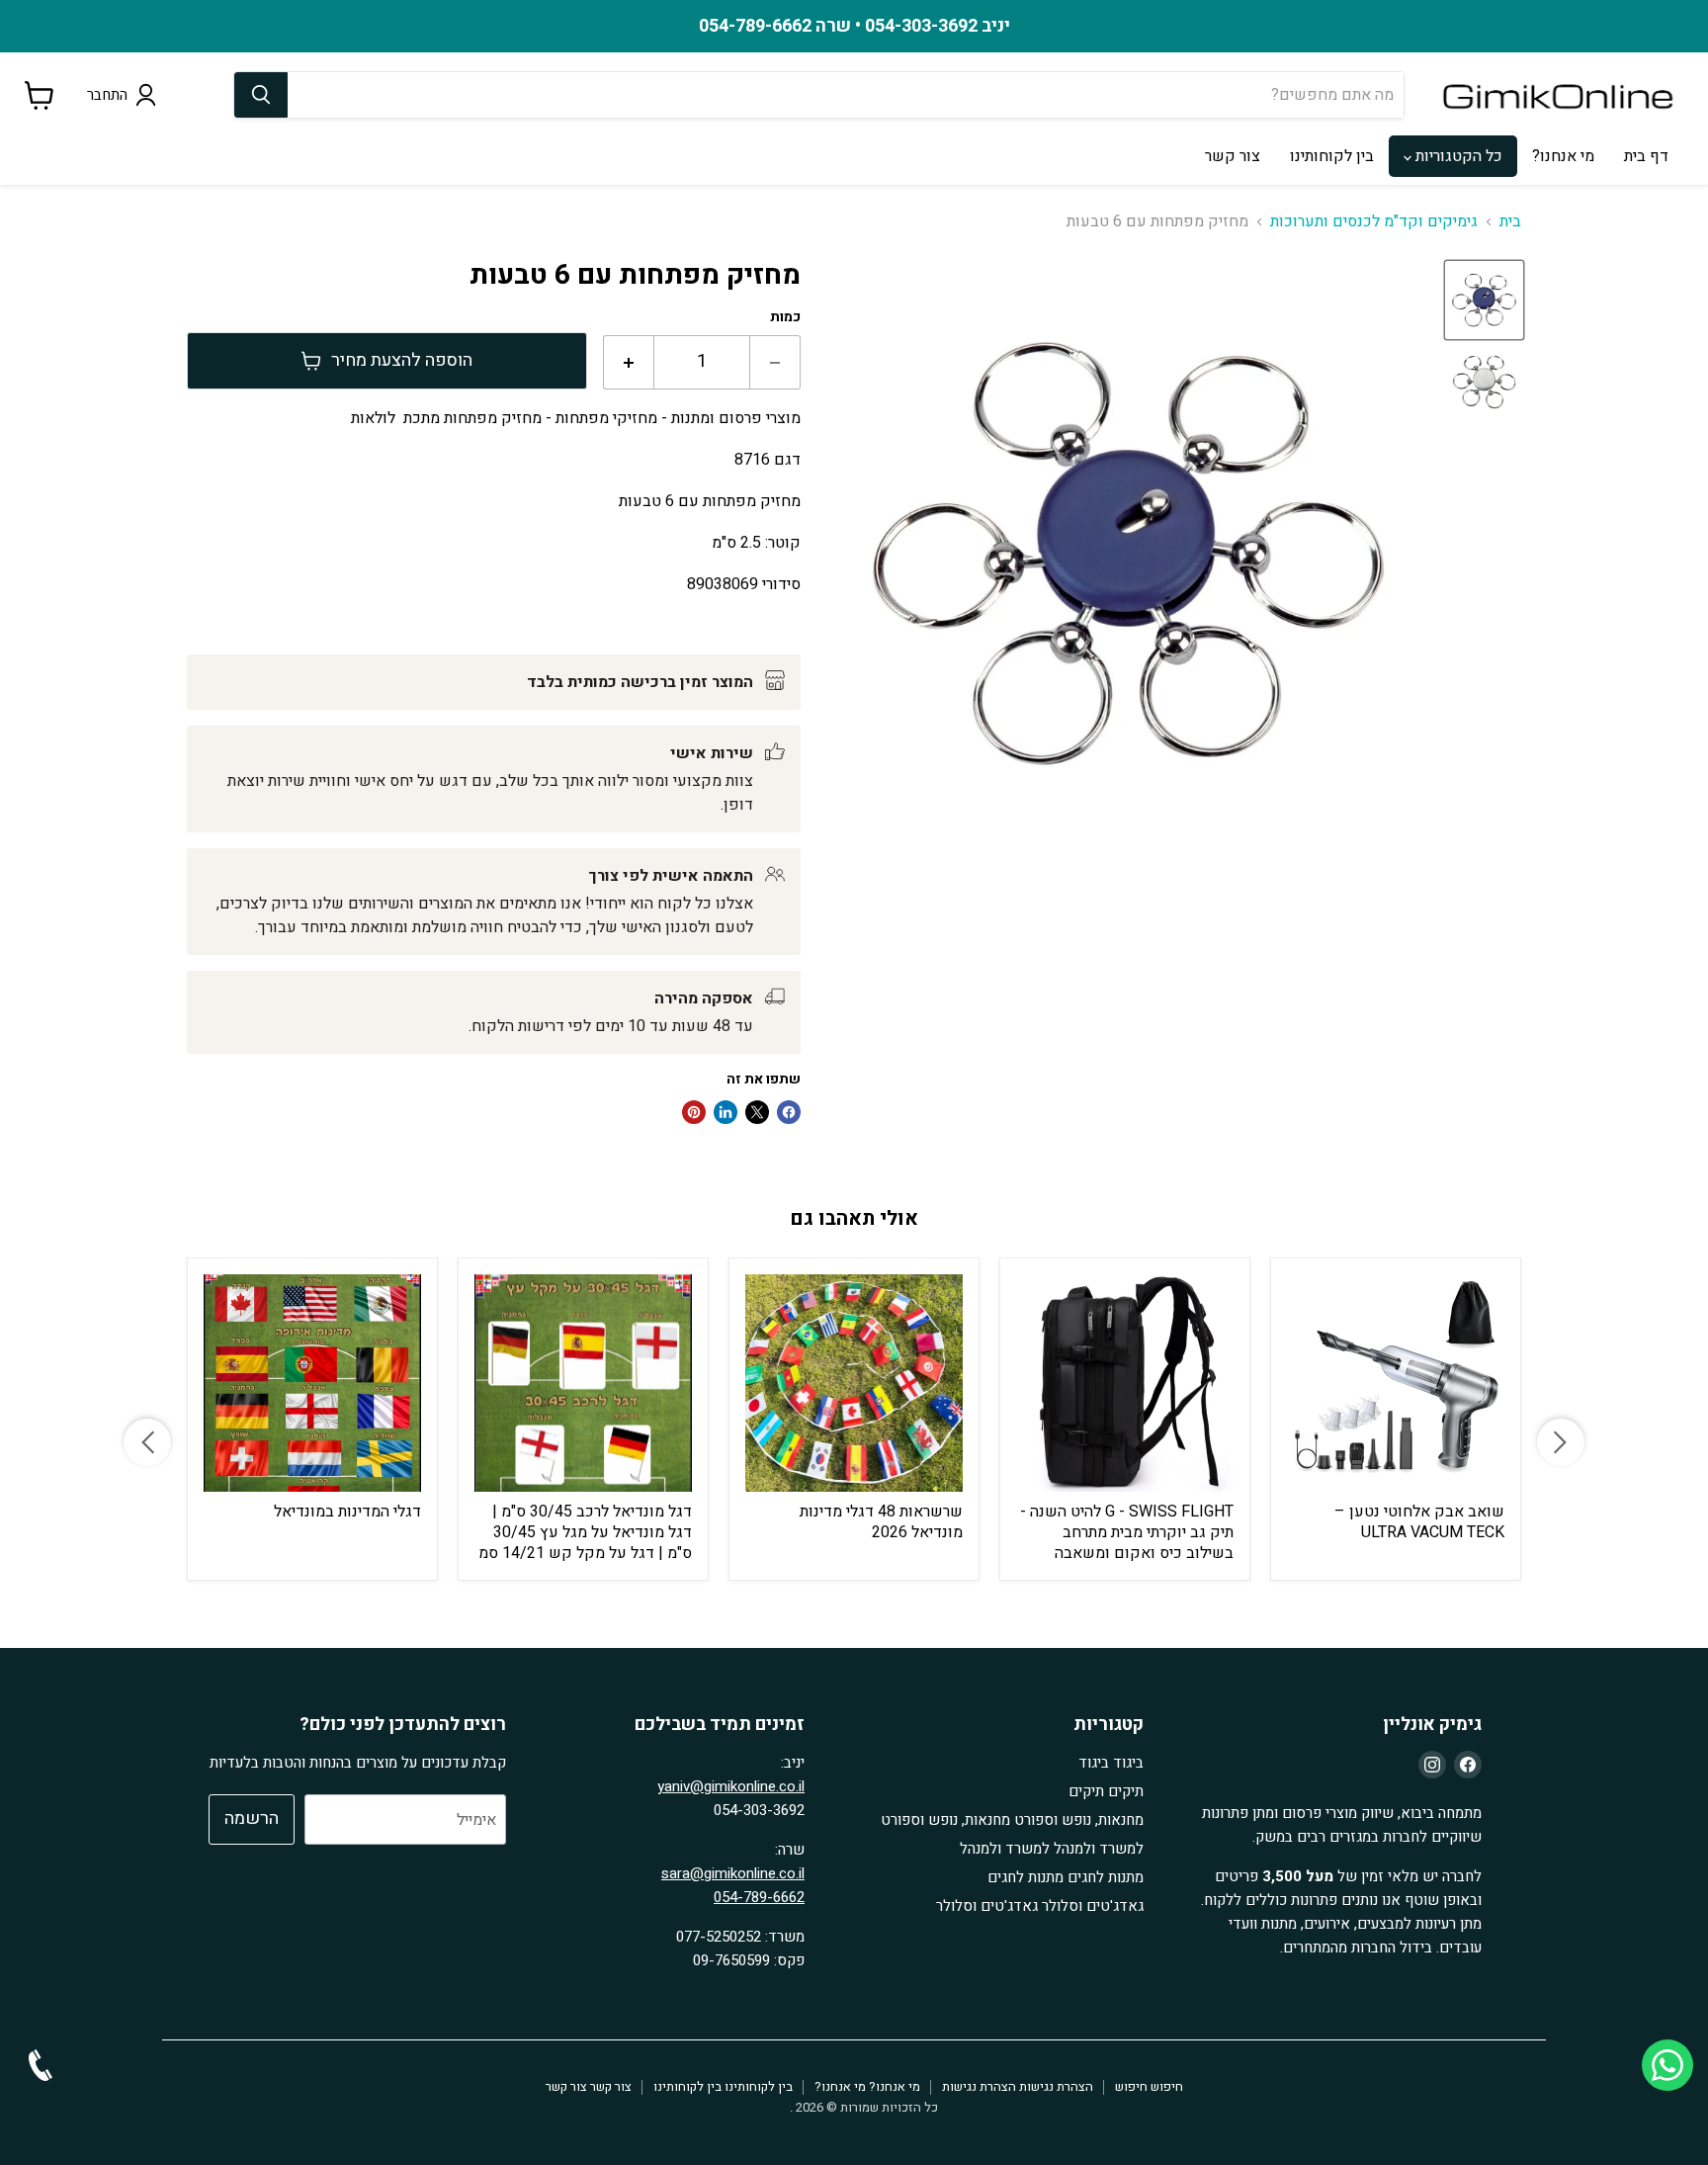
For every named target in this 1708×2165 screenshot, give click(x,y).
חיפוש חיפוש (1149, 2086)
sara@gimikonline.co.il (733, 1873)
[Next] (1561, 1442)
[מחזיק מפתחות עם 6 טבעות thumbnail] (1484, 300)
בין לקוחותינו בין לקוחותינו (723, 2086)
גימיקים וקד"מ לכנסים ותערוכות (1374, 221)
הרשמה (252, 1819)
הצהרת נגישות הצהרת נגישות (1018, 2086)
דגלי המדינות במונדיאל (347, 1512)
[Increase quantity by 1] (628, 362)
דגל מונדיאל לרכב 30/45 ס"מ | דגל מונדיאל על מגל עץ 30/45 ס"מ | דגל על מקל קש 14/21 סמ (585, 1532)
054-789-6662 (759, 1897)
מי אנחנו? (1563, 156)
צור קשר (1233, 156)
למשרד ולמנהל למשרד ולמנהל (1052, 1849)
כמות (785, 317)
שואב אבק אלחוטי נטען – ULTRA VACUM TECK (1419, 1522)
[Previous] (147, 1442)
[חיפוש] (261, 95)
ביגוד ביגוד (1111, 1763)
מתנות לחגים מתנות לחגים (1066, 1877)
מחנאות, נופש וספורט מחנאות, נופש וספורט (1012, 1820)
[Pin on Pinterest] (694, 1112)
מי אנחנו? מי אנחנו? (867, 2086)
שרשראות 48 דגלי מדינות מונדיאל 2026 (881, 1522)
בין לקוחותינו (1332, 156)
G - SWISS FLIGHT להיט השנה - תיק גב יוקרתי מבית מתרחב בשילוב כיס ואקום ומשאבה (1127, 1532)
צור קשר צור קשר (589, 2086)
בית (1510, 221)
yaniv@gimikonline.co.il (731, 1786)
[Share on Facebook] (789, 1112)
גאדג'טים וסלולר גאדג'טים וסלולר (1040, 1906)
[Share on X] (757, 1112)
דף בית (1646, 156)
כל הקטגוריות (1457, 156)
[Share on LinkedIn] (726, 1112)
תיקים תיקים (1106, 1791)
